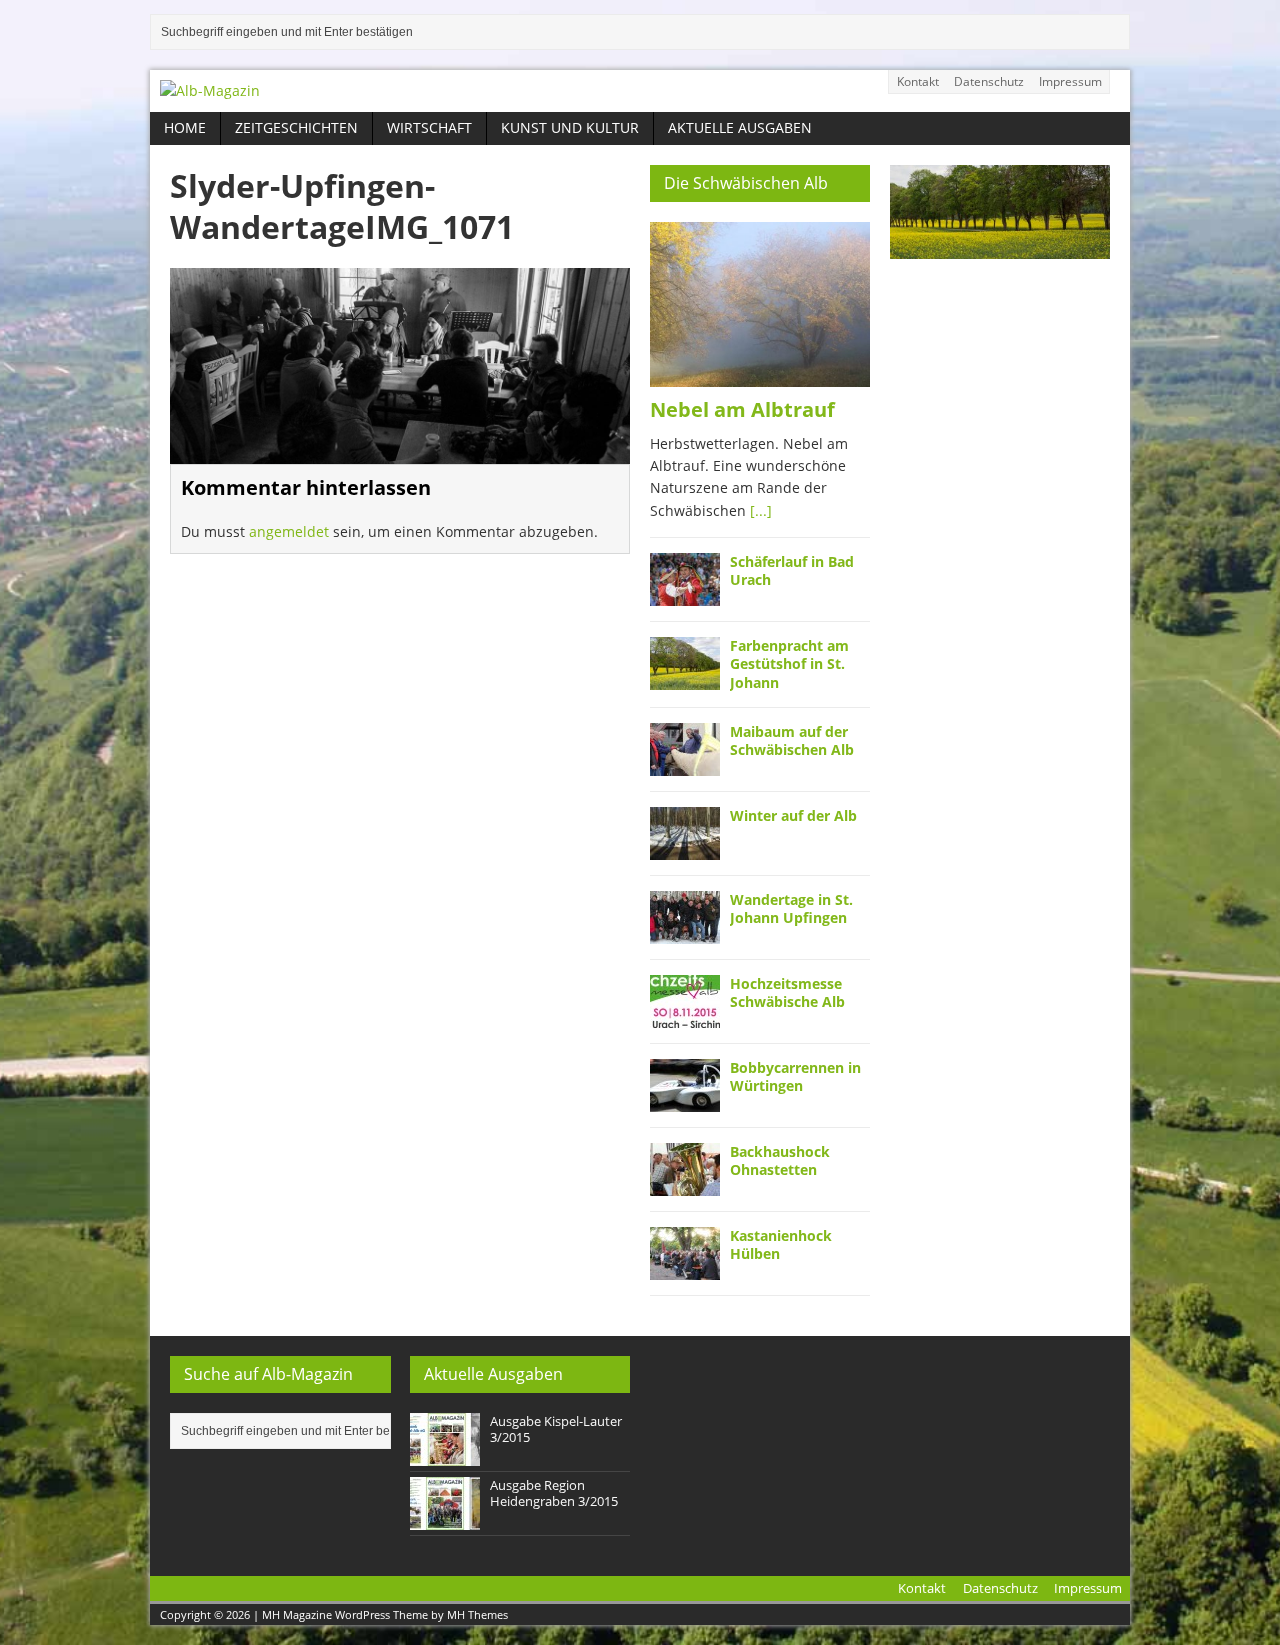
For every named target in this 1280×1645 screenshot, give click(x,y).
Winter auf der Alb (793, 815)
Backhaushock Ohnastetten (780, 1160)
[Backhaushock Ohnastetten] (685, 1183)
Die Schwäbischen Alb (746, 183)
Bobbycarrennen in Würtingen (795, 1076)
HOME (185, 127)
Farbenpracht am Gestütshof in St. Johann (789, 663)
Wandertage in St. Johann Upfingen (791, 908)
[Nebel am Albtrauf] (760, 374)
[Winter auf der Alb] (685, 847)
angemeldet (289, 531)
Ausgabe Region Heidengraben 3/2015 (554, 1493)
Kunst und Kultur (570, 127)
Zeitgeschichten (296, 127)
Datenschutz (989, 81)
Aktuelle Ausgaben (740, 127)
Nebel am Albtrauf (742, 409)
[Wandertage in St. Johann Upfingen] (685, 931)
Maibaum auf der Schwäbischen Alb (792, 740)
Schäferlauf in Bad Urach (792, 570)
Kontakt (918, 81)
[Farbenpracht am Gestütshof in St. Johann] (685, 678)
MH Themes (477, 1614)
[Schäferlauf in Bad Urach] (685, 594)
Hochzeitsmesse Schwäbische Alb (787, 992)
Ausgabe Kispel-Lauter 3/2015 (556, 1429)
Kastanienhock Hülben (781, 1244)
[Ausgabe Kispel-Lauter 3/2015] (445, 1455)
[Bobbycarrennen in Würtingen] (685, 1099)
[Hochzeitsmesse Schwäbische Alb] (685, 1015)
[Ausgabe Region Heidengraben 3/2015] (445, 1519)
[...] (761, 510)
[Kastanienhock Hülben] (685, 1267)
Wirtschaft (429, 127)
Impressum (1070, 81)
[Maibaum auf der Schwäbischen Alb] (685, 763)
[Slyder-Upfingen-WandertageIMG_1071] (400, 451)
